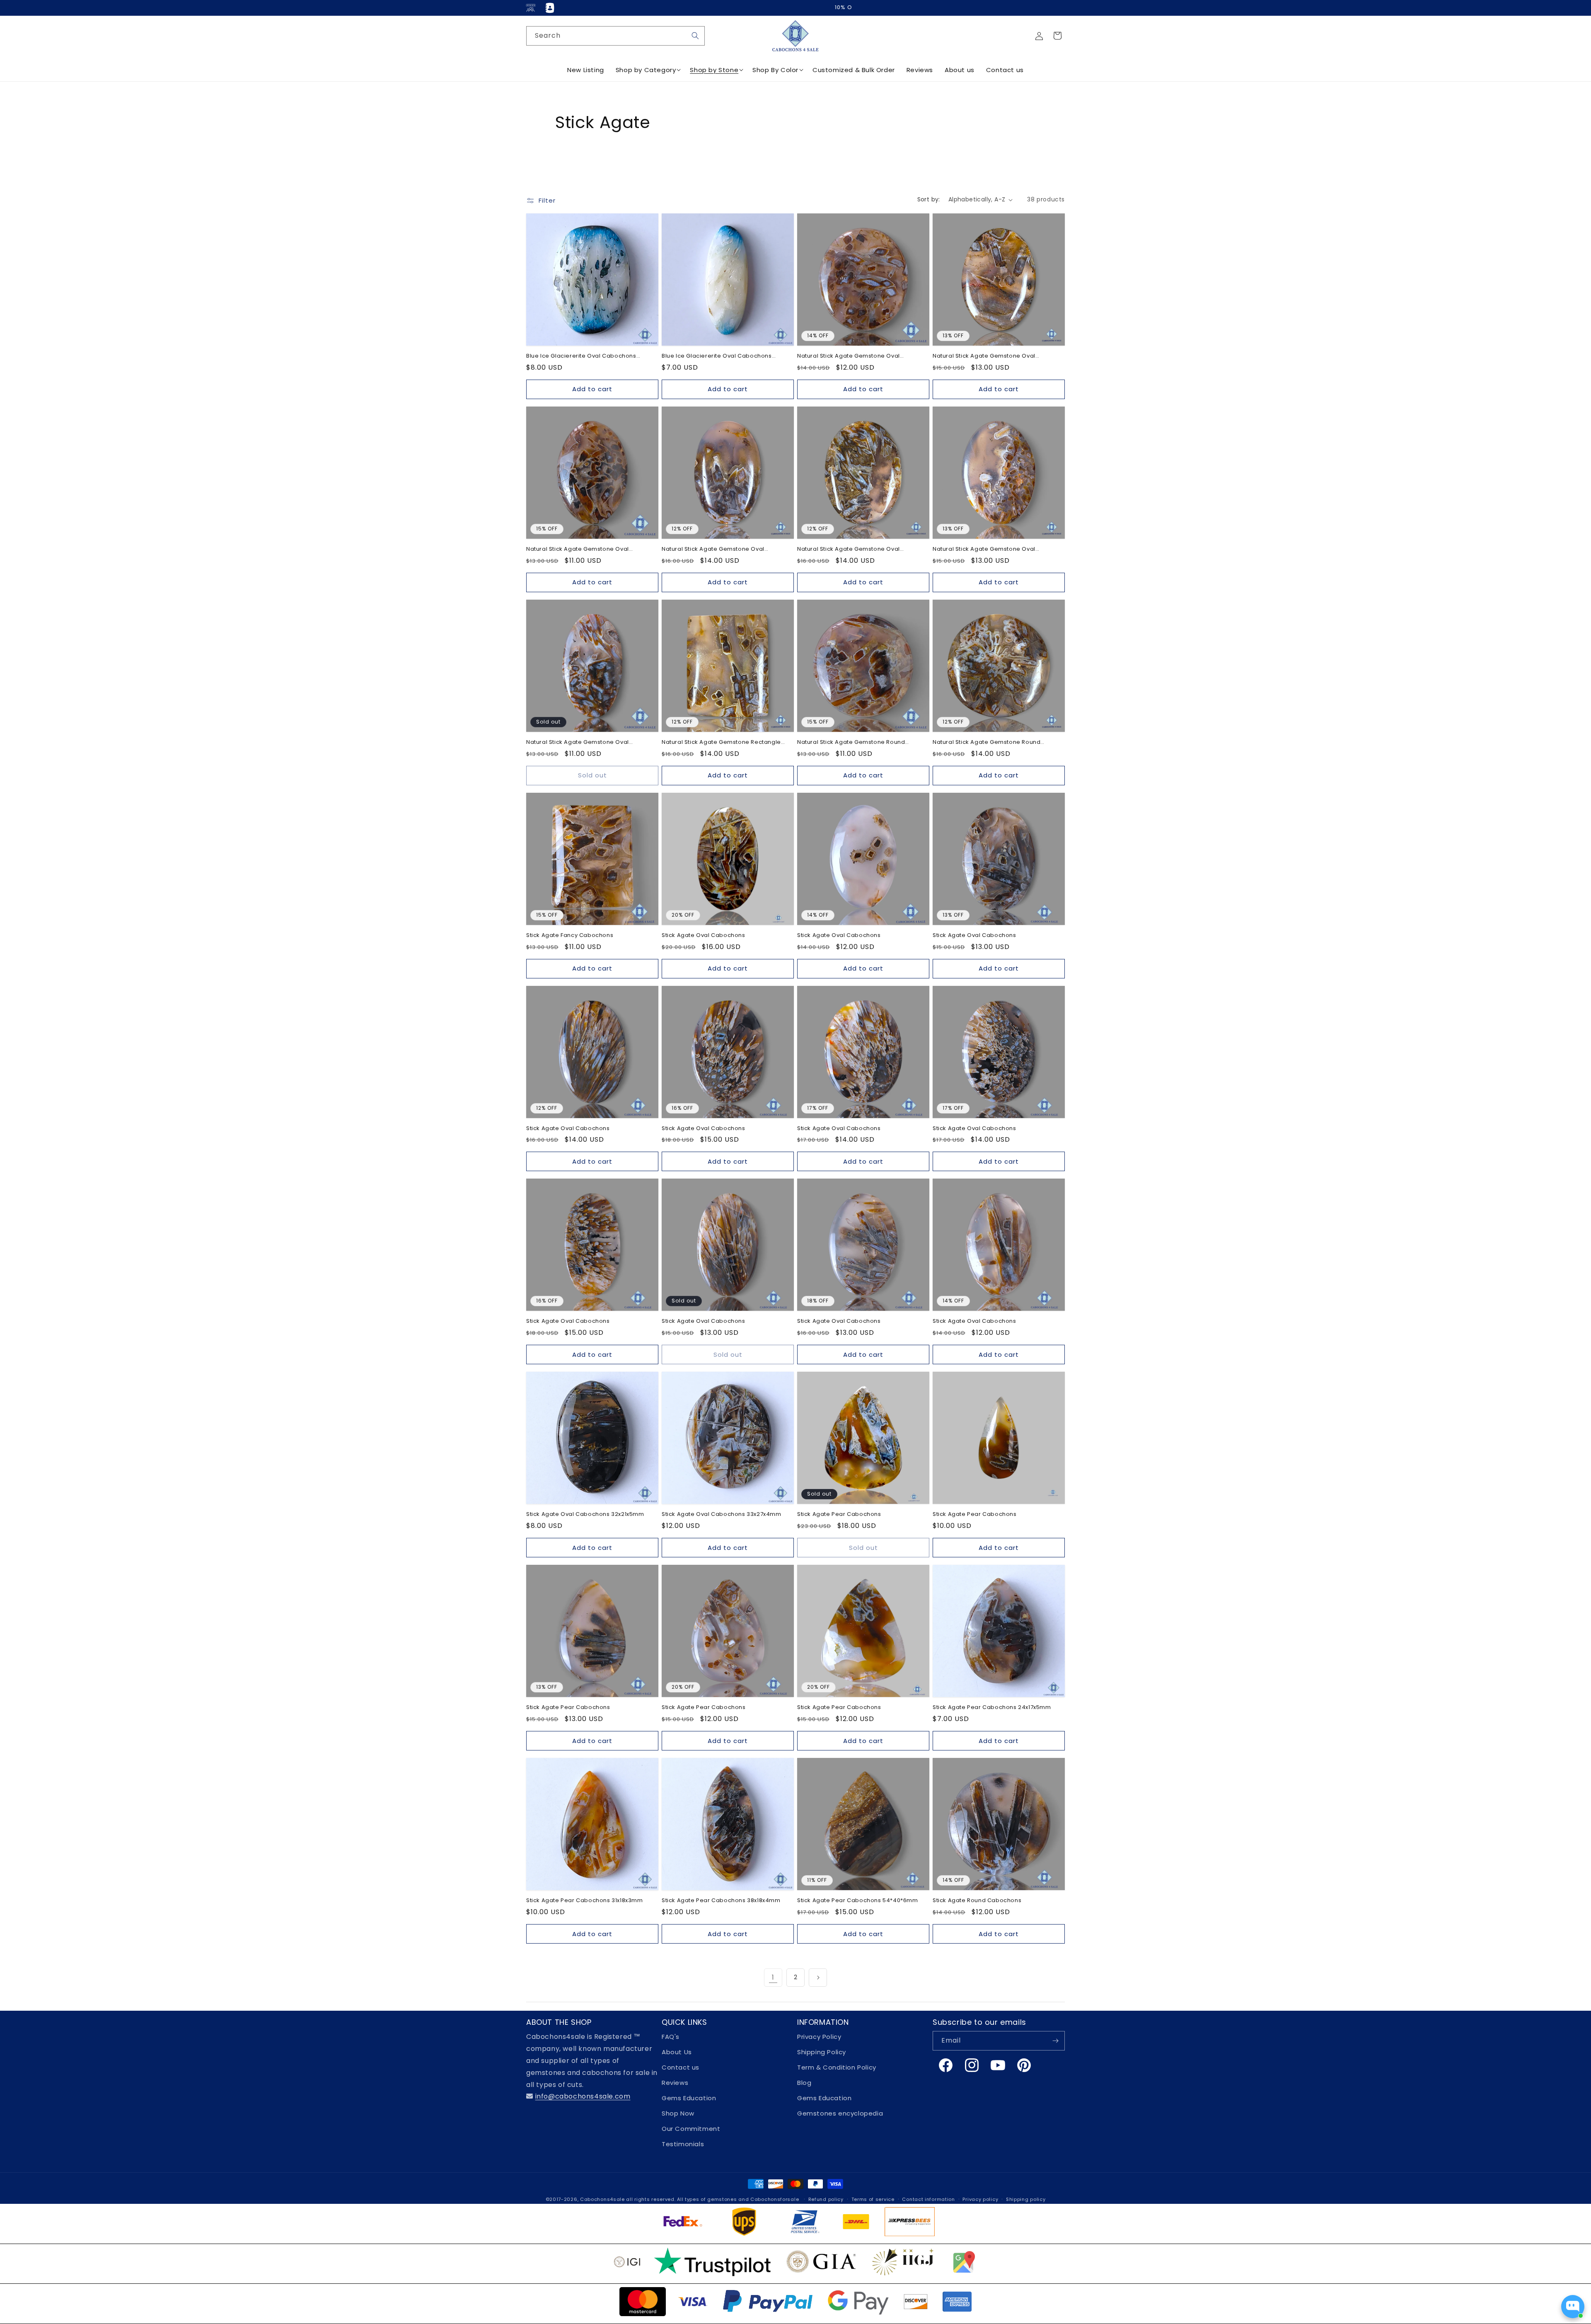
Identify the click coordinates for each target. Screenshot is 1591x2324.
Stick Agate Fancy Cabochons (570, 936)
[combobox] (615, 36)
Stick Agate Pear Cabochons (839, 1514)
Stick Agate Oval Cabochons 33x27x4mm (722, 1514)
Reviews (675, 2083)
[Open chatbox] (1573, 2307)
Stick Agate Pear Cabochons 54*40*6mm (858, 1901)
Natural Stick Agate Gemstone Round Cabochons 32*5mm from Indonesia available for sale (987, 742)
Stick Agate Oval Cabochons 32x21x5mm (585, 1514)
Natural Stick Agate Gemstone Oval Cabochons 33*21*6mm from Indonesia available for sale (719, 549)
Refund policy (826, 2199)
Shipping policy (1026, 2199)
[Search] (695, 36)
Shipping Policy (822, 2052)
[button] (1057, 36)
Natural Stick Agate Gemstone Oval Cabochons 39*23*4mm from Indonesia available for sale (584, 742)
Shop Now (678, 2113)
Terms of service (873, 2199)
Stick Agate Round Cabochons (977, 1901)
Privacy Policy (819, 2037)
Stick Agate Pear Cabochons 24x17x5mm (992, 1708)
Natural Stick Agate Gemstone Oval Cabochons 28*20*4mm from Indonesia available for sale (584, 549)
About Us (677, 2052)
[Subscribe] (1055, 2041)
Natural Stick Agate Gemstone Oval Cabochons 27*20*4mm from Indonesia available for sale (991, 356)
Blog (804, 2083)
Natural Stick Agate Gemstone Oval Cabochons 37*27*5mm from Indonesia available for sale (855, 549)
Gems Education (689, 2098)
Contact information (928, 2199)
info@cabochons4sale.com (583, 2096)
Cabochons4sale (603, 2199)
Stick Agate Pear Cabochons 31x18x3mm (585, 1901)
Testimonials (683, 2144)
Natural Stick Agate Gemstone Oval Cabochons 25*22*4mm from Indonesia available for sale (855, 356)
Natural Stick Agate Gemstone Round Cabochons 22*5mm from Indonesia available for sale (851, 742)
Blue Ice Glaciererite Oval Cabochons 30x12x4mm (717, 356)
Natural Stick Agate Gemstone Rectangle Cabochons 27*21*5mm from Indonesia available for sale (721, 742)
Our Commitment (691, 2129)
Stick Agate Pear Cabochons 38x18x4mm (721, 1901)
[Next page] (818, 1978)
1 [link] (773, 1977)
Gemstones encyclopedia (840, 2113)
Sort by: (929, 199)
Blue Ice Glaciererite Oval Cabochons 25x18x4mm (581, 356)
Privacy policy (980, 2199)
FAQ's (671, 2037)
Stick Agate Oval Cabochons (704, 936)
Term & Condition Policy (837, 2067)
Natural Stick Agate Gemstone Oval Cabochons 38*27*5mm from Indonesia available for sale (990, 549)
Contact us (681, 2067)
